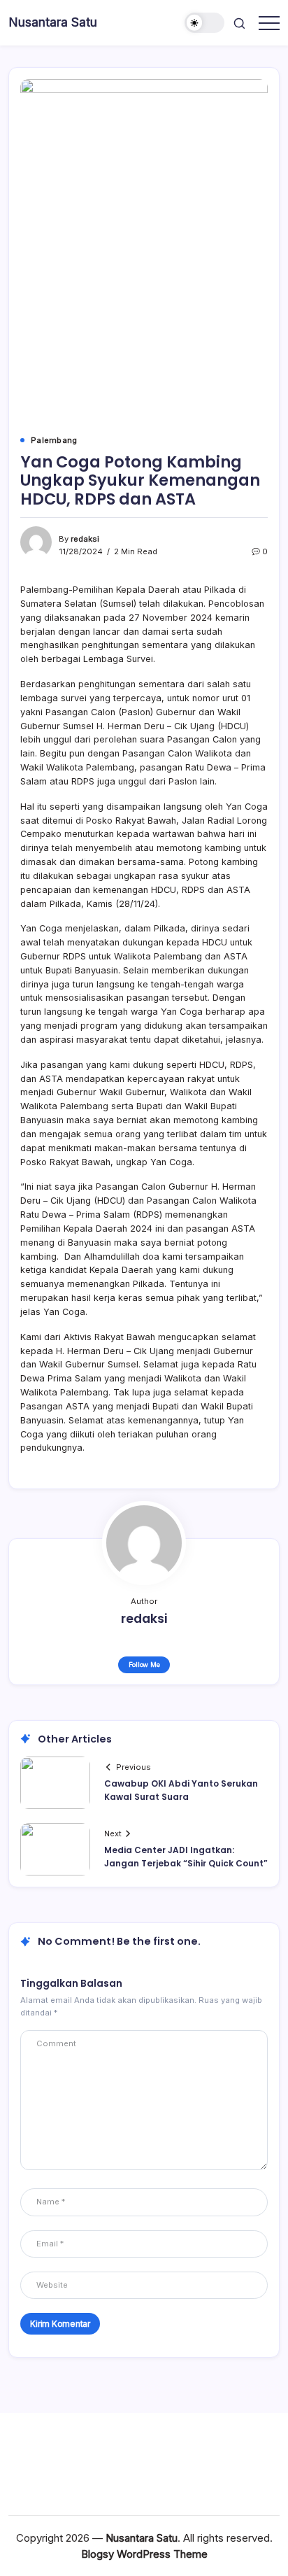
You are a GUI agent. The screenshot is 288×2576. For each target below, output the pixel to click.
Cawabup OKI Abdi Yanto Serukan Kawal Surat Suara (181, 1790)
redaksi (85, 539)
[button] (205, 23)
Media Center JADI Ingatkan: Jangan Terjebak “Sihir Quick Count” (186, 1857)
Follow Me (144, 1664)
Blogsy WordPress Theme (144, 2554)
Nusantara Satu (53, 22)
